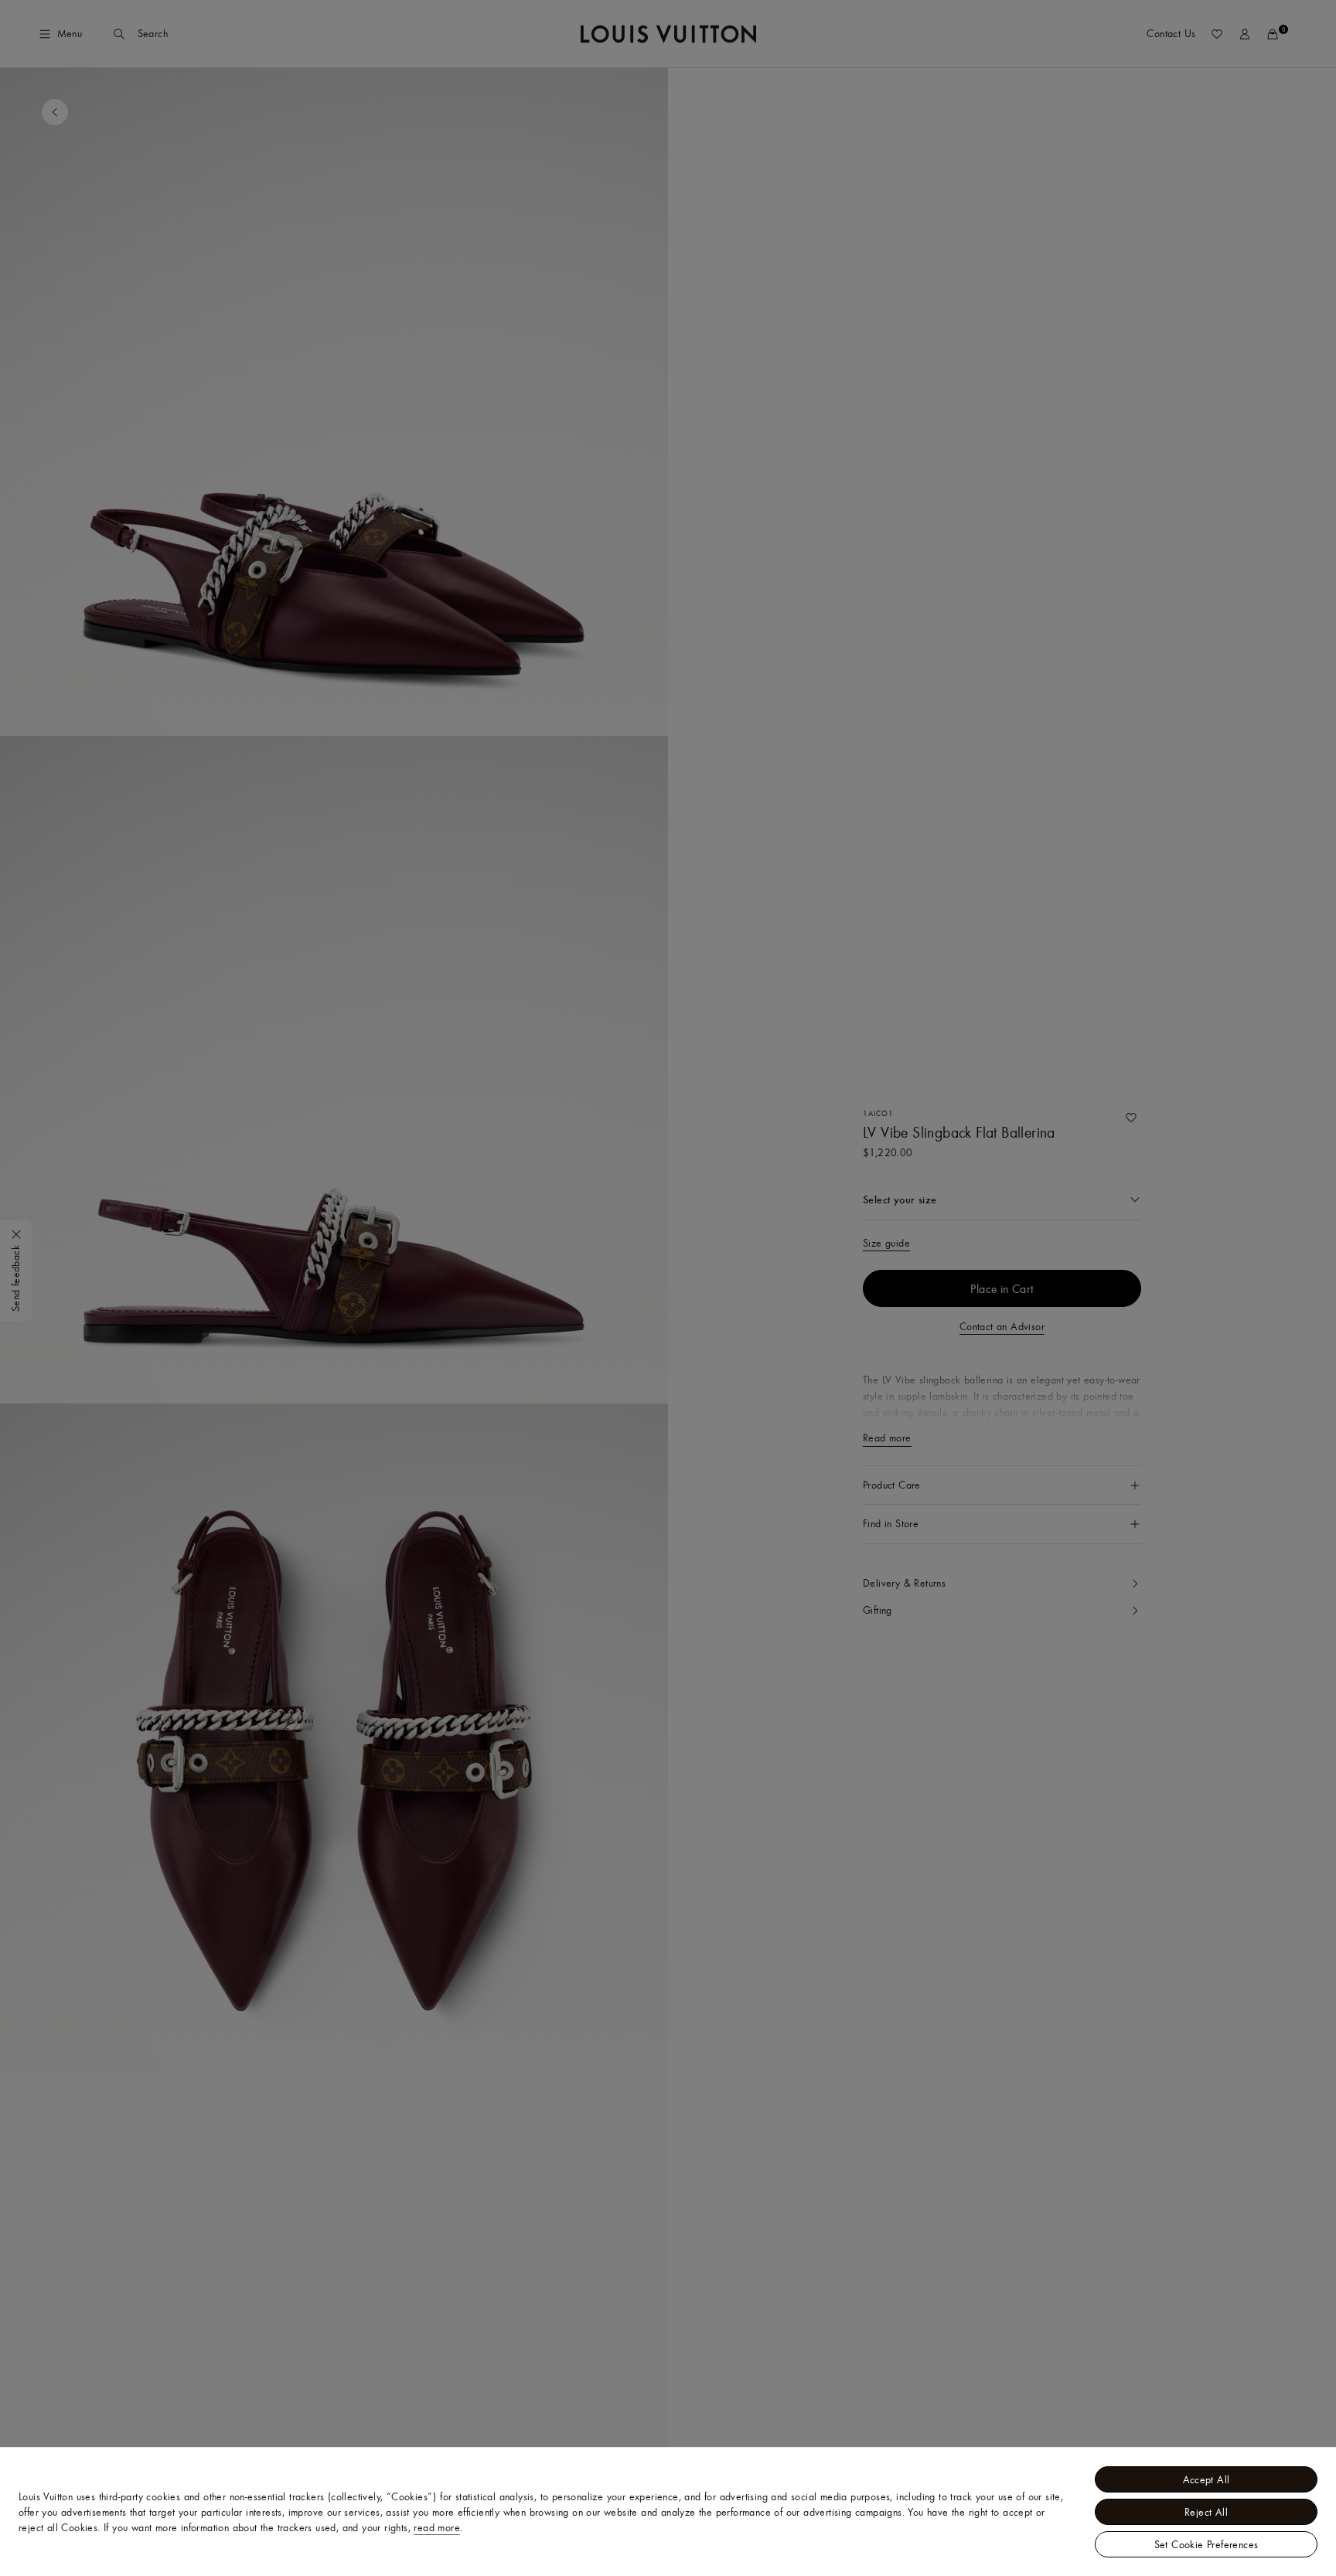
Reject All (1206, 2512)
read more (437, 2527)
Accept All (1206, 2479)
